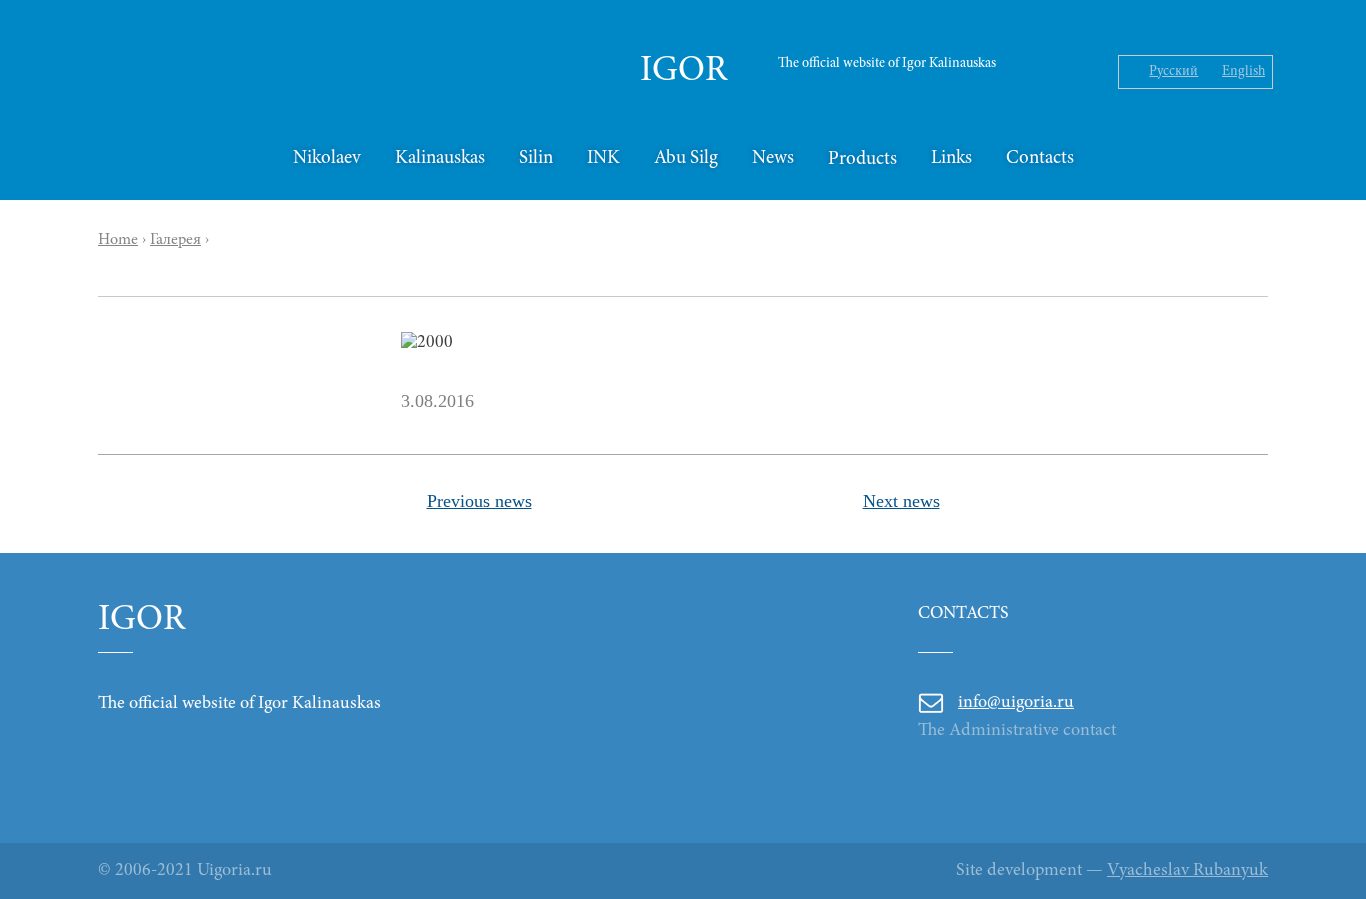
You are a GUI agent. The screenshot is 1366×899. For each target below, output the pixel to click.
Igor (683, 72)
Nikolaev (327, 158)
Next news (901, 501)
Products (862, 159)
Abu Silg (686, 158)
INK (603, 158)
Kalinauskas (440, 158)
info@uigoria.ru (1016, 703)
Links (951, 158)
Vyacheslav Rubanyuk (1187, 871)
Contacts (1040, 158)
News (773, 158)
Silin (536, 158)
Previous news (479, 501)
